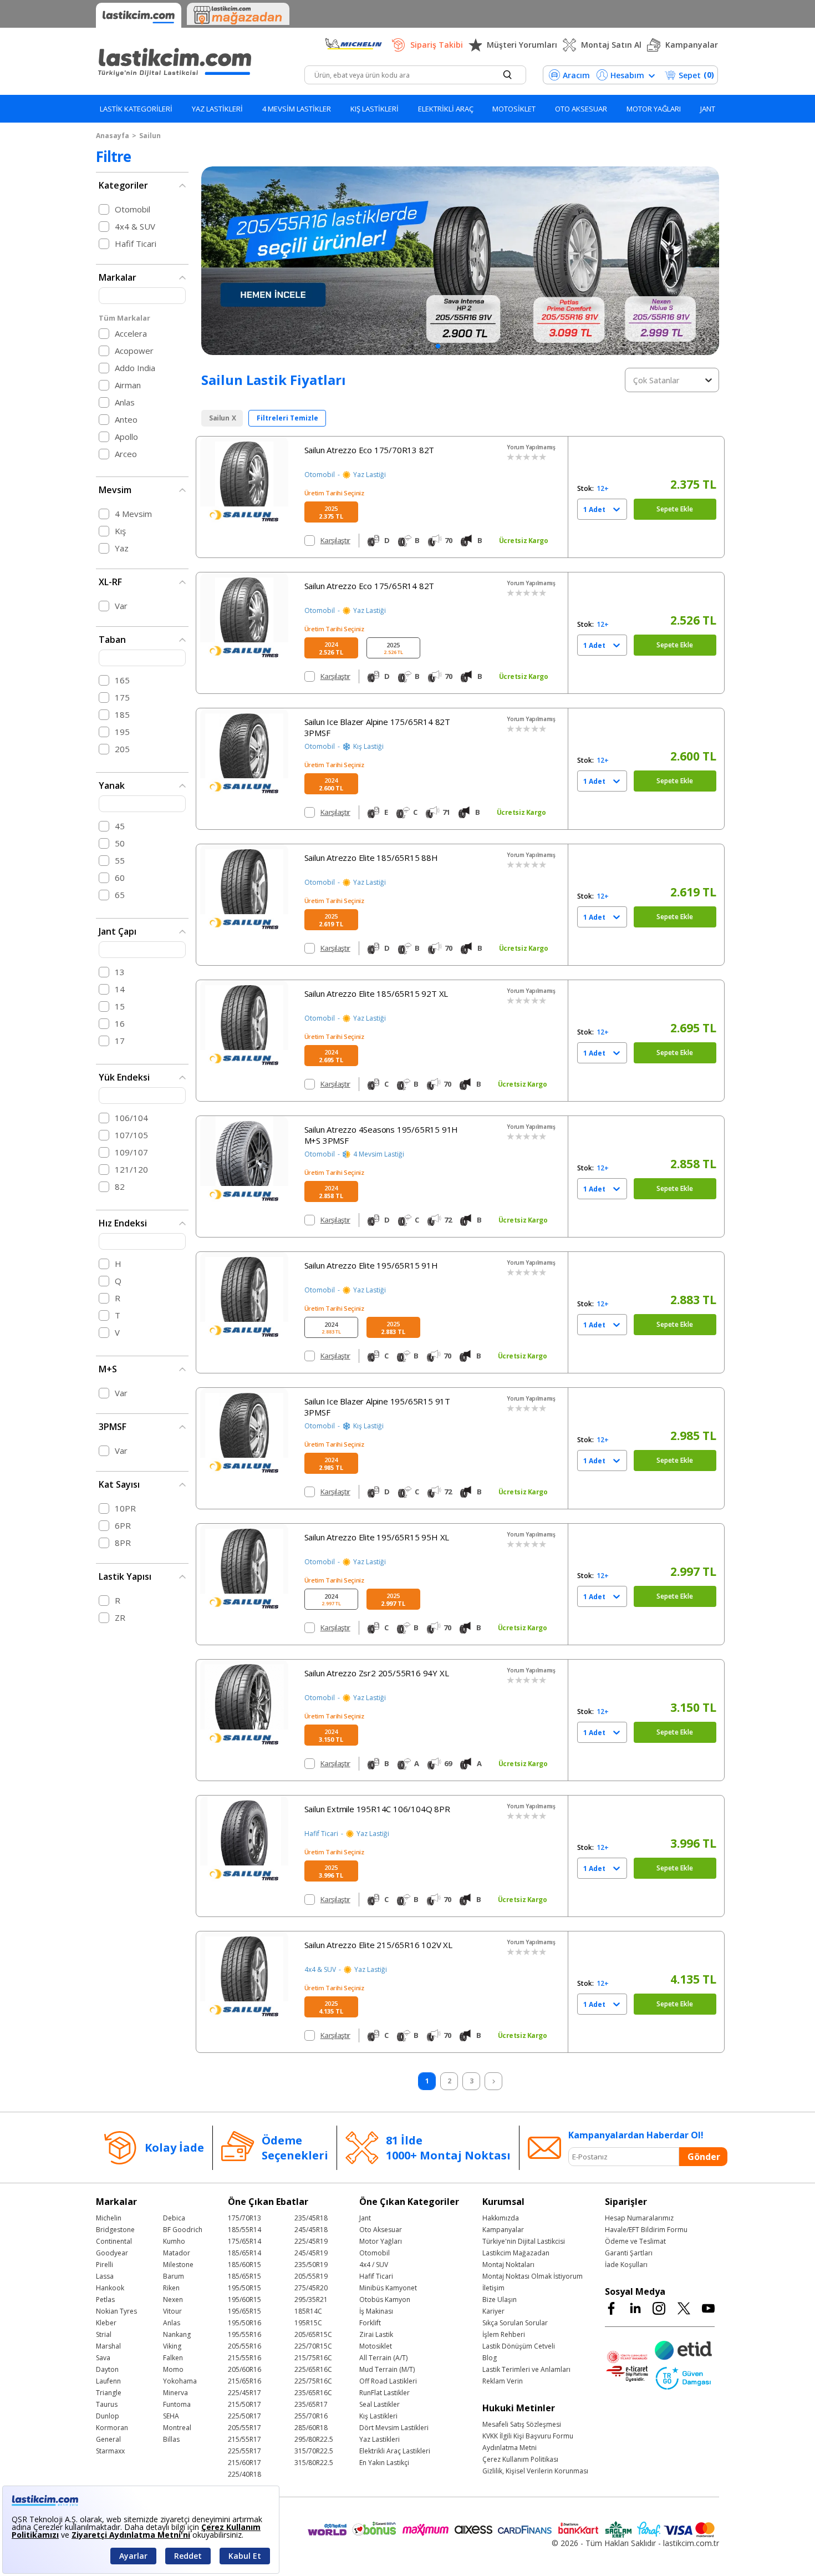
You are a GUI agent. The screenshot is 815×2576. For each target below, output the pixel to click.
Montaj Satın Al (611, 45)
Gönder (704, 2157)
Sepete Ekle (675, 509)
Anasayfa (113, 136)
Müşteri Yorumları (522, 45)
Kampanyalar (692, 45)
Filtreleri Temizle (287, 418)
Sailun (150, 136)
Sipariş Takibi (437, 45)
